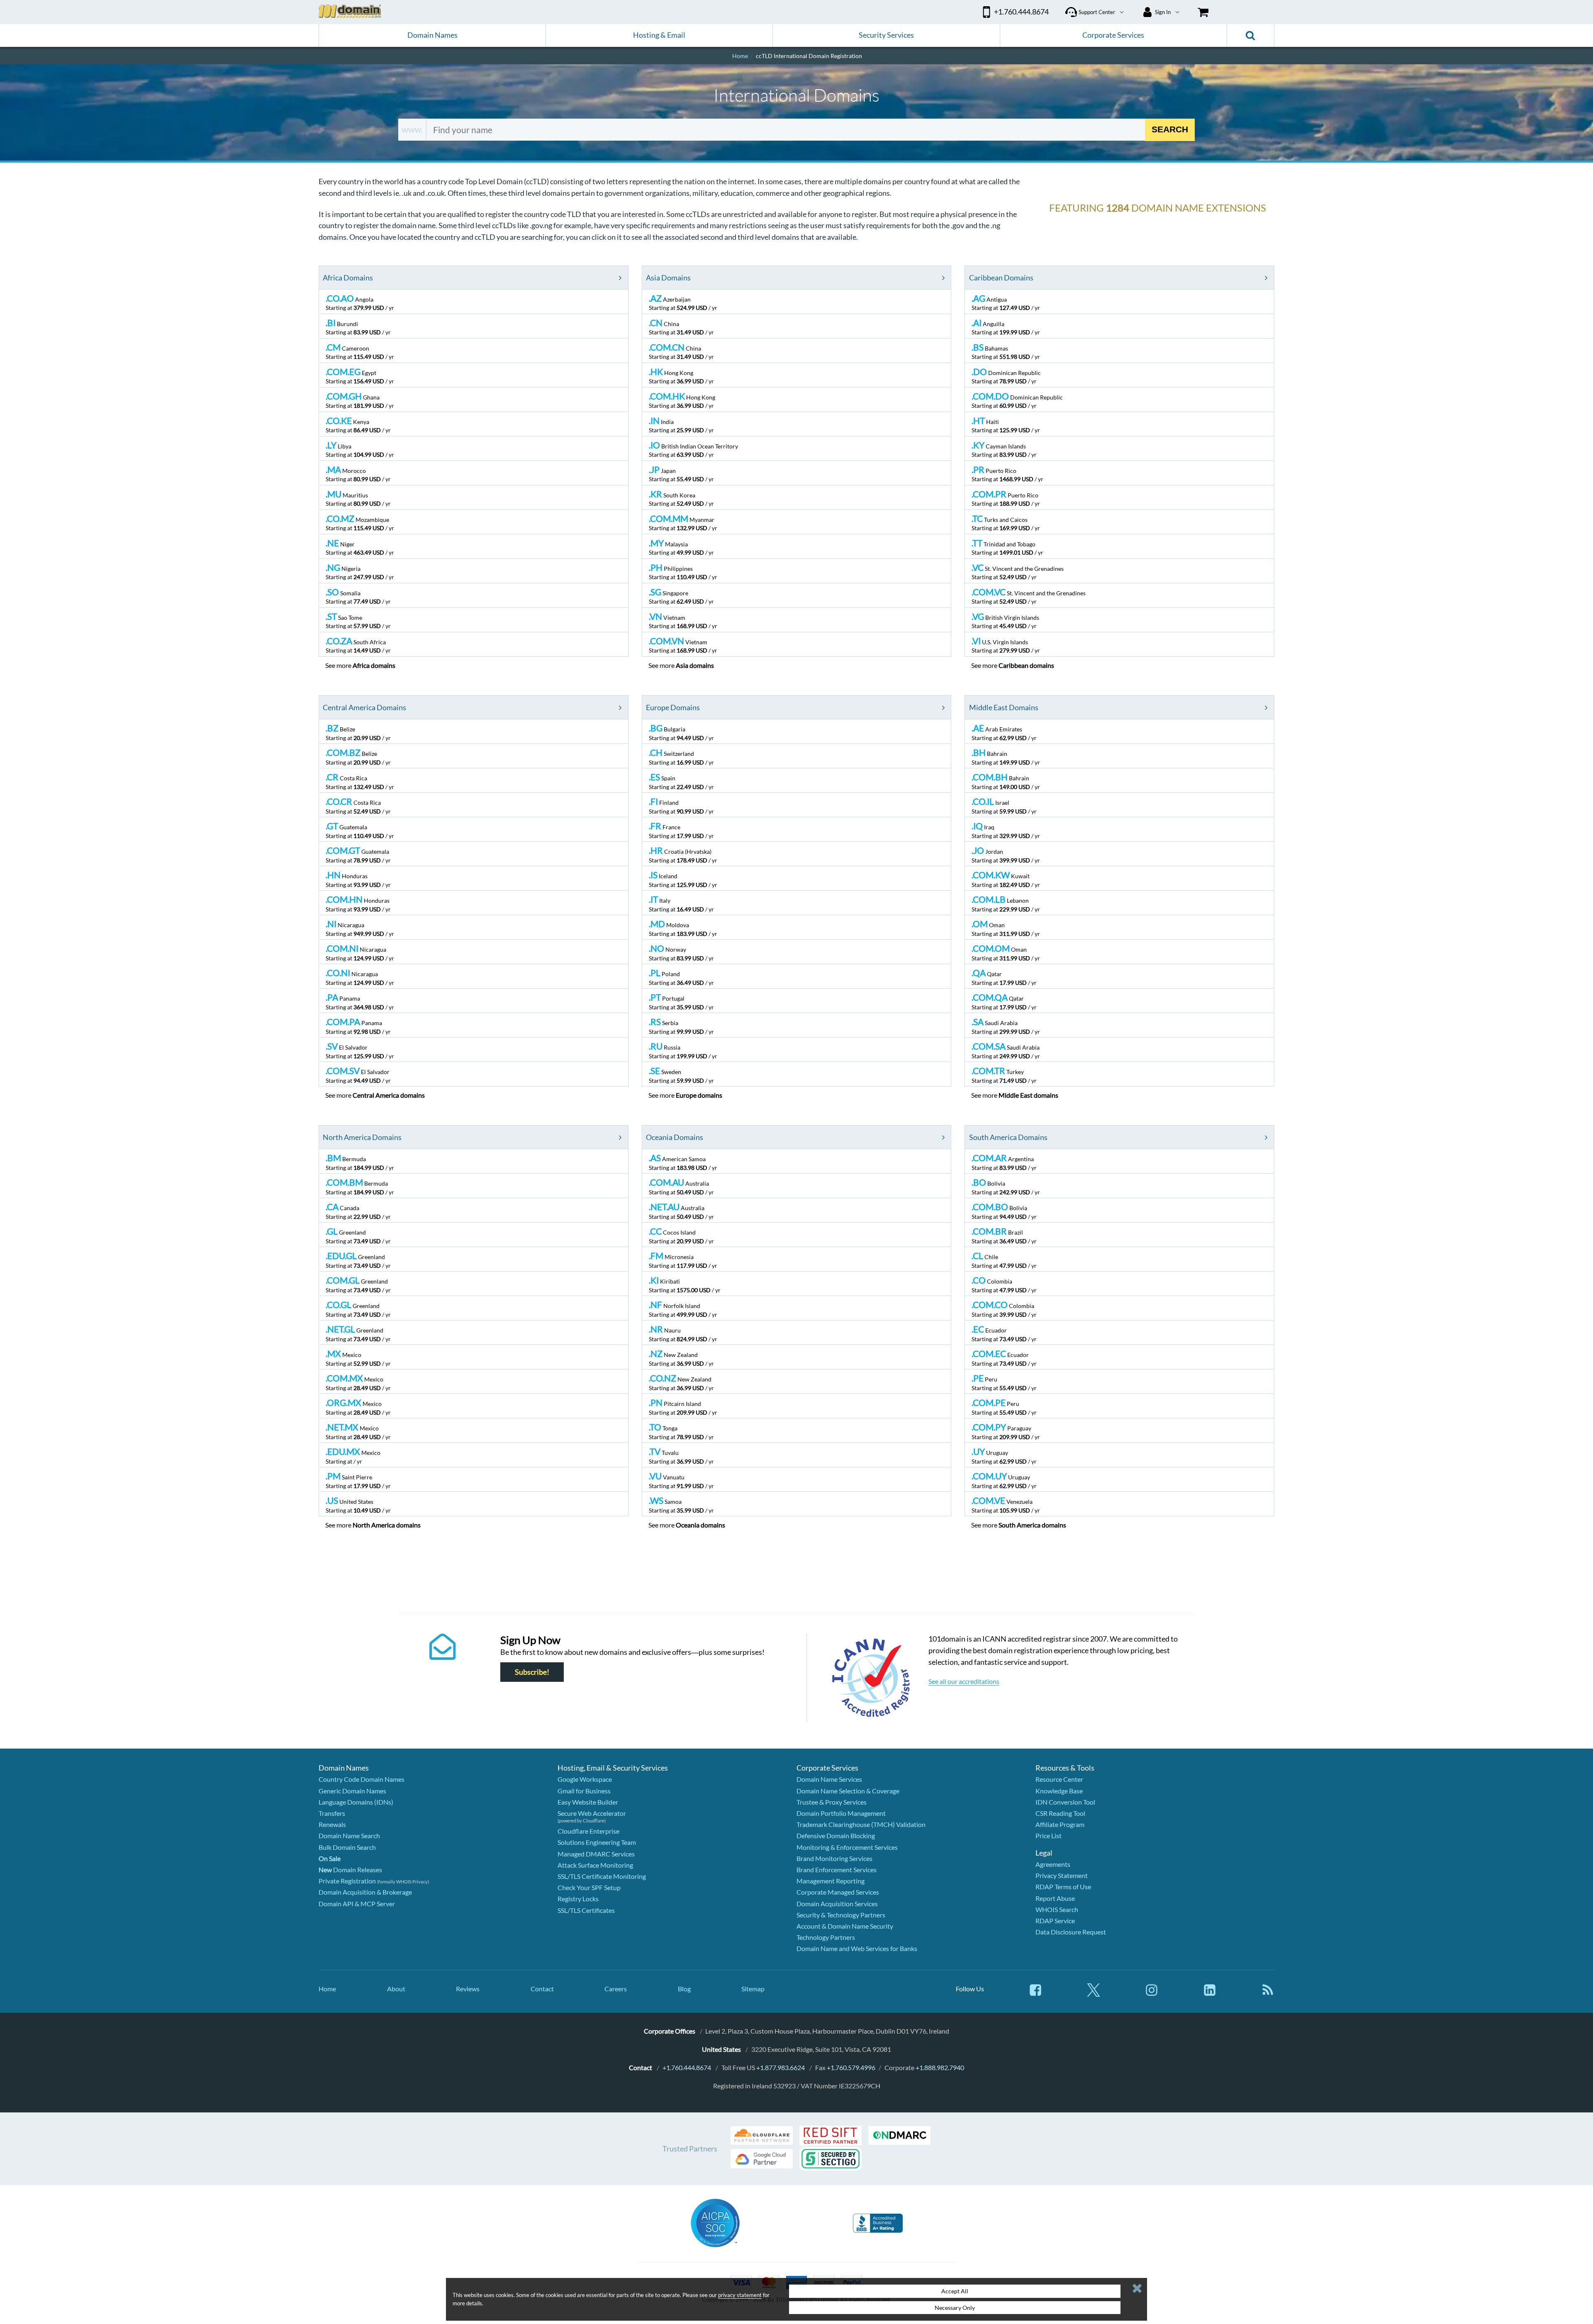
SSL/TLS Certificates (586, 1910)
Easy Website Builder (588, 1802)
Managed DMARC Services (596, 1854)
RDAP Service (1055, 1921)
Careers (616, 1989)
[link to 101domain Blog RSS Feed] (1268, 1994)
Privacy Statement (1062, 1875)
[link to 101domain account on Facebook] (1035, 1994)
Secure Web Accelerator (592, 1813)
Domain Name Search (349, 1836)
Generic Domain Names (352, 1791)
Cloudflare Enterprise (588, 1831)
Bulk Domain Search (347, 1847)
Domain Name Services (829, 1779)
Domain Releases (350, 1870)
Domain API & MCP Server (357, 1904)
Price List (1049, 1836)
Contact (542, 1989)
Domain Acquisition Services (837, 1904)
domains (374, 665)
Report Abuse (1055, 1898)
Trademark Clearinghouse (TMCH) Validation (861, 1824)
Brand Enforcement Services (837, 1870)
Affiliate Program (1060, 1824)
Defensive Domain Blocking (836, 1836)
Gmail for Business (584, 1791)
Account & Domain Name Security (845, 1926)
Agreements (1053, 1864)
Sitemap (753, 1989)
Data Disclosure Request (1071, 1932)
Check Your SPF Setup (589, 1887)
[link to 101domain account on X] (1094, 1994)
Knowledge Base (1059, 1791)
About (396, 1989)
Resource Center (1059, 1779)
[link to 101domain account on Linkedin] (1210, 1994)
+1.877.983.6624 (781, 2067)
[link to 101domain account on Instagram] (1152, 1994)
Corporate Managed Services (838, 1892)
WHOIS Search (1057, 1909)
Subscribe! (532, 1672)
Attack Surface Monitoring (595, 1865)
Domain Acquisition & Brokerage (365, 1892)
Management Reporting (831, 1881)
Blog (684, 1989)
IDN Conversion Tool (1065, 1802)
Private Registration (347, 1881)
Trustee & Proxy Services (832, 1802)
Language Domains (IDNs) (356, 1802)
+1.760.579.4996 (851, 2067)
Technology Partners (826, 1937)
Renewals (332, 1824)
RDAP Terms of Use (1063, 1887)
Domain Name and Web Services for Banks (857, 1948)
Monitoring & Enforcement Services (847, 1847)
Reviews (468, 1989)
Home (327, 1989)
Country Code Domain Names (362, 1779)
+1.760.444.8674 (687, 2067)
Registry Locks (578, 1899)
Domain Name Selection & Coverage (848, 1791)
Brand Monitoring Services (834, 1858)
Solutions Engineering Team (597, 1842)
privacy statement (740, 2295)
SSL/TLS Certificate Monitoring (602, 1876)
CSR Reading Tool (1060, 1813)
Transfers (332, 1813)
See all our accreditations (964, 1681)
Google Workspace (585, 1779)
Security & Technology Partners (841, 1915)
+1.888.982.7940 (940, 2067)
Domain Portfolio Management (841, 1813)
